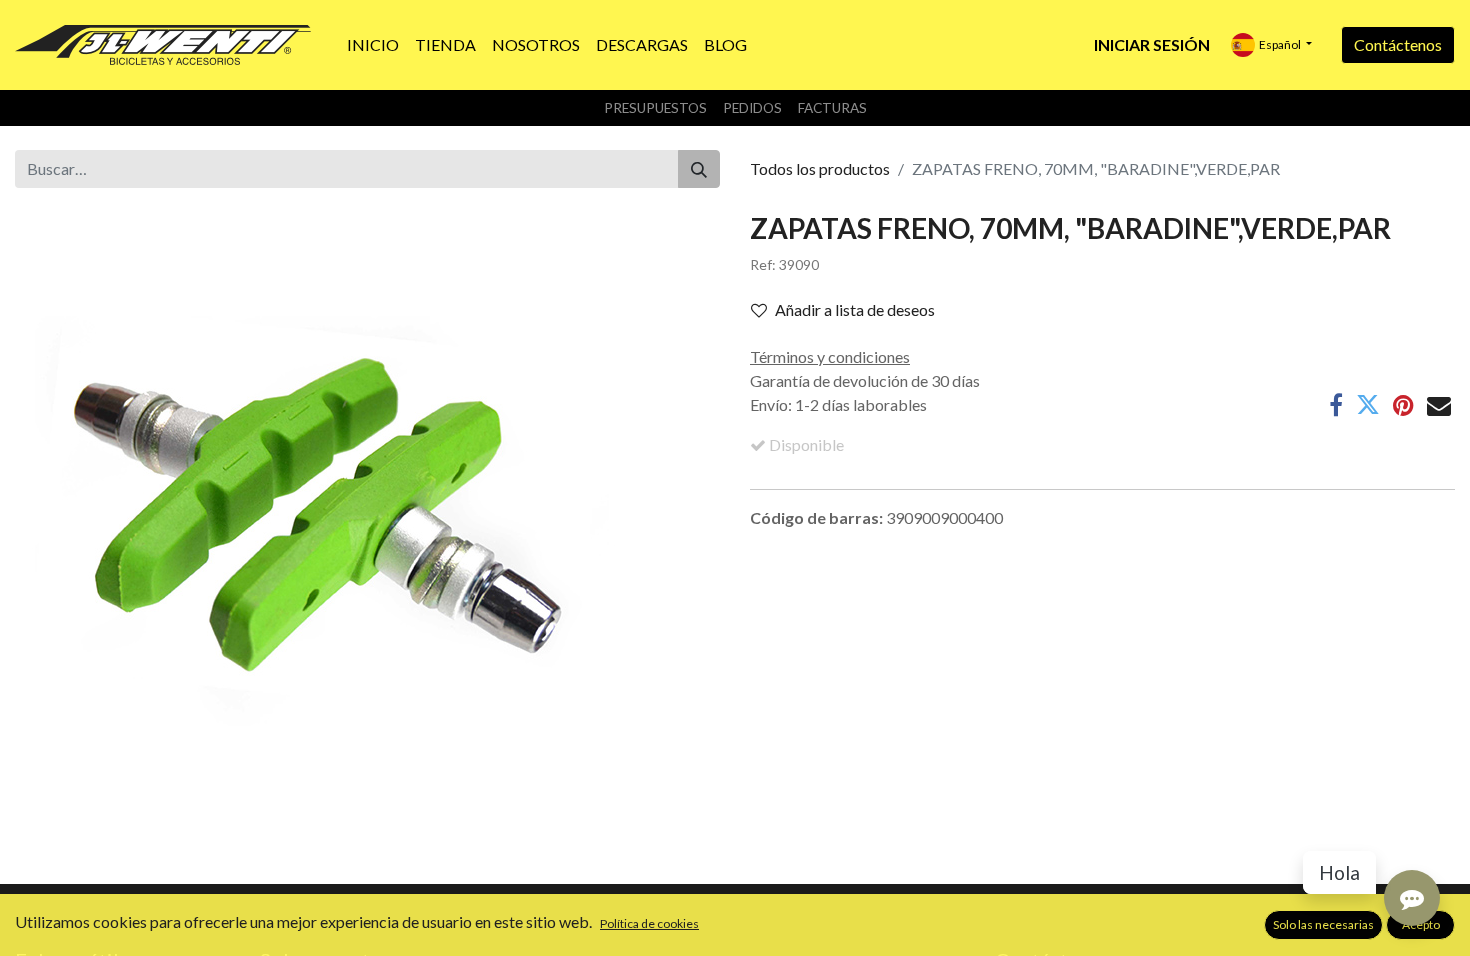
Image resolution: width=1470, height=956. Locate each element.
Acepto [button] (1421, 924)
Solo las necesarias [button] (1323, 924)
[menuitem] (373, 45)
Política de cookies (649, 923)
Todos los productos (820, 168)
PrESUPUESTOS (655, 108)
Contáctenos (1398, 44)
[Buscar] (699, 169)
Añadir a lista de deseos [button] (855, 309)
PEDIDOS (752, 108)
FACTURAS (832, 108)
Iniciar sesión (1152, 44)
